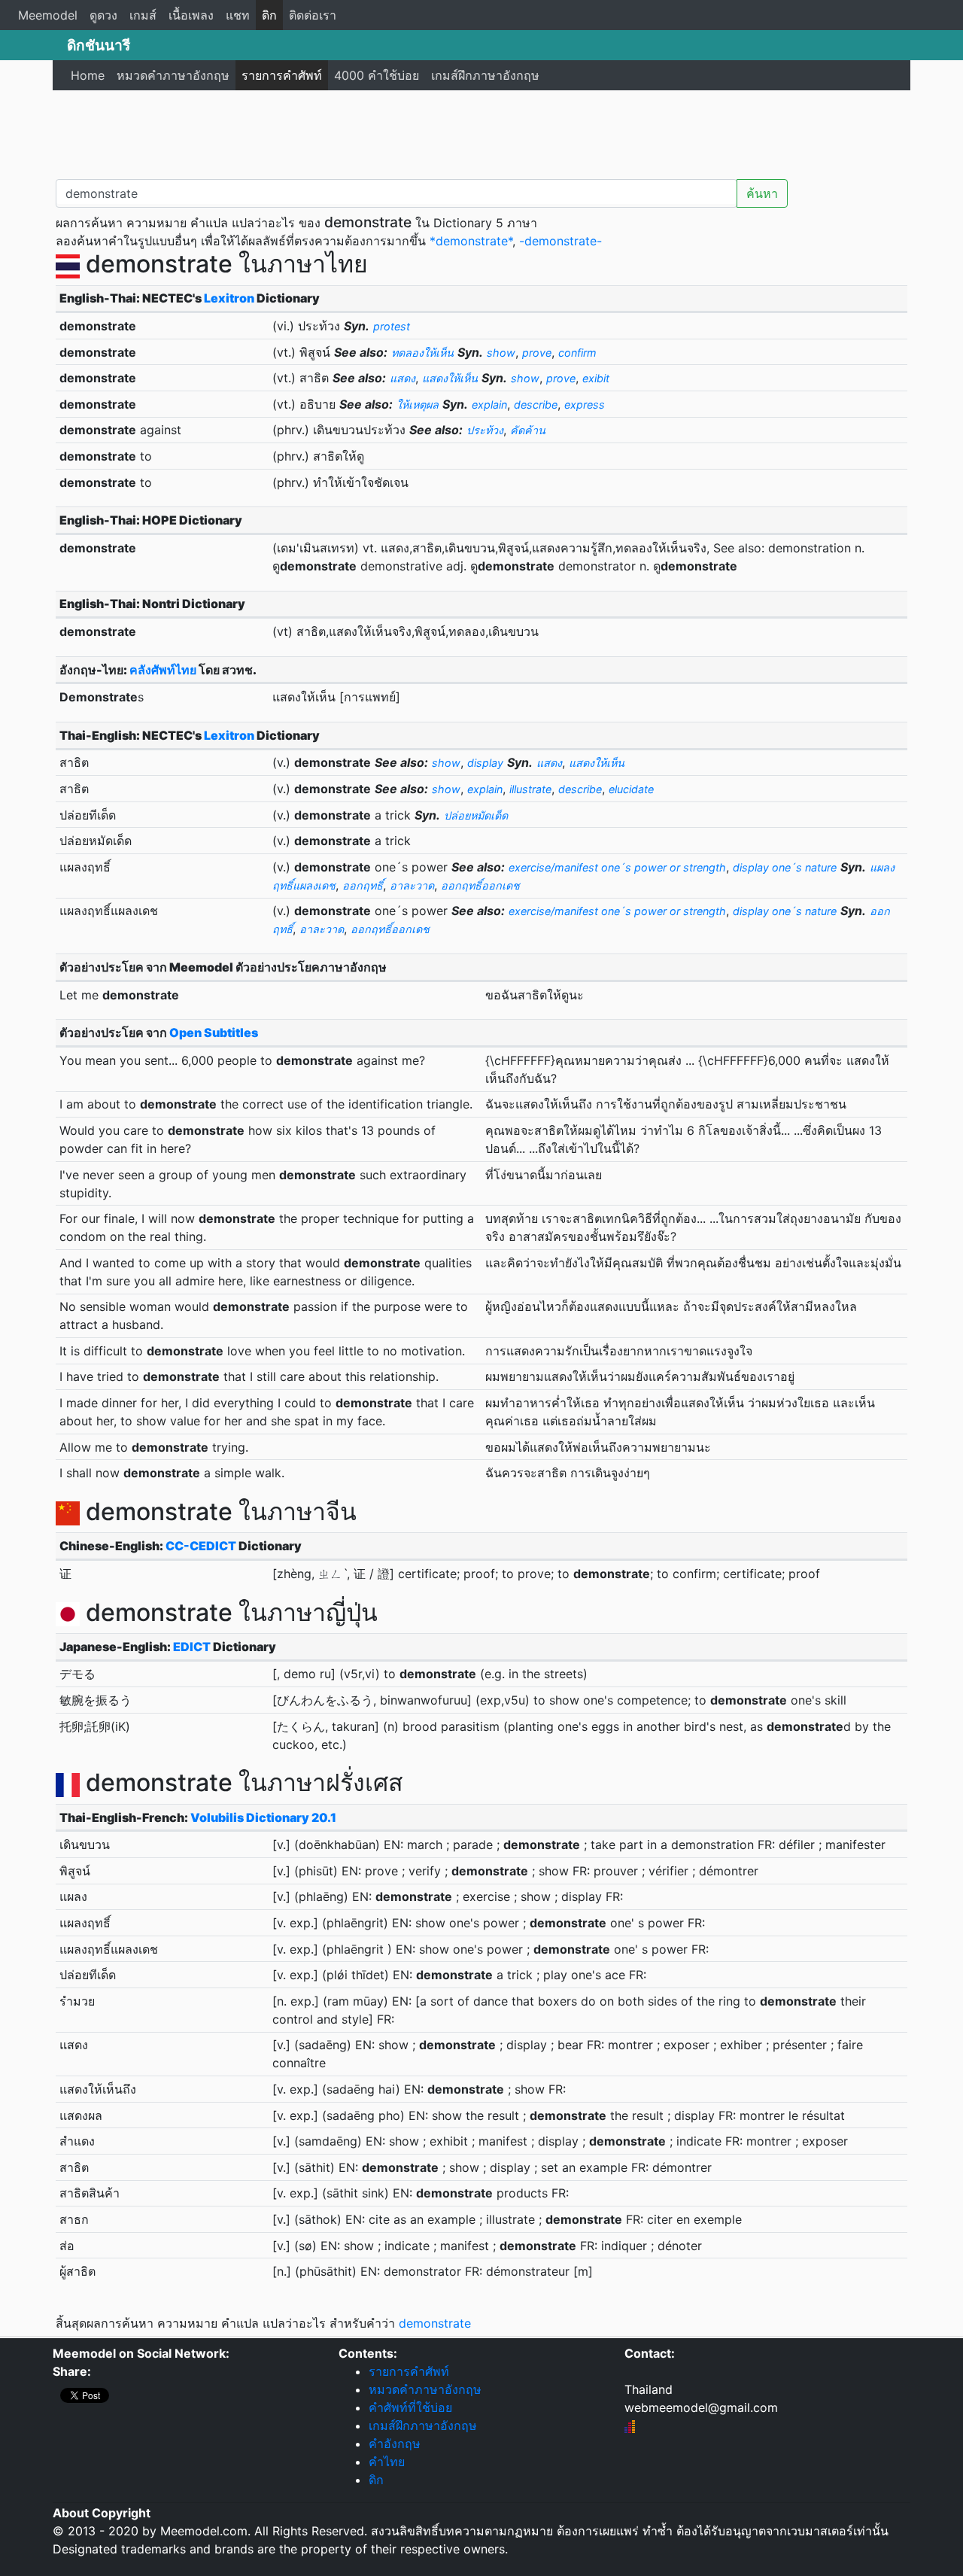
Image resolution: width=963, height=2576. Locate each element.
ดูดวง (103, 15)
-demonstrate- (560, 241)
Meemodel (48, 15)
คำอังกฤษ (395, 2444)
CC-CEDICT (201, 1546)
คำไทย (387, 2462)
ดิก (269, 15)
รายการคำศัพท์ (282, 75)
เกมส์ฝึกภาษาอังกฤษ (485, 75)
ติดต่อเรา (313, 15)
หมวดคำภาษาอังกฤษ (173, 75)
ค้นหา (762, 193)
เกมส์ (143, 15)
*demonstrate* (471, 241)
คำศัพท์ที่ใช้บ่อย (410, 2407)
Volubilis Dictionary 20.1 (263, 1817)
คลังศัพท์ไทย (163, 670)
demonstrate (435, 2323)
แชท (238, 15)
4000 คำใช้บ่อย (377, 75)
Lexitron (229, 298)
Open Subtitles (214, 1033)
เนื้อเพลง (191, 15)
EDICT (192, 1647)
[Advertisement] (481, 132)
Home (88, 75)
